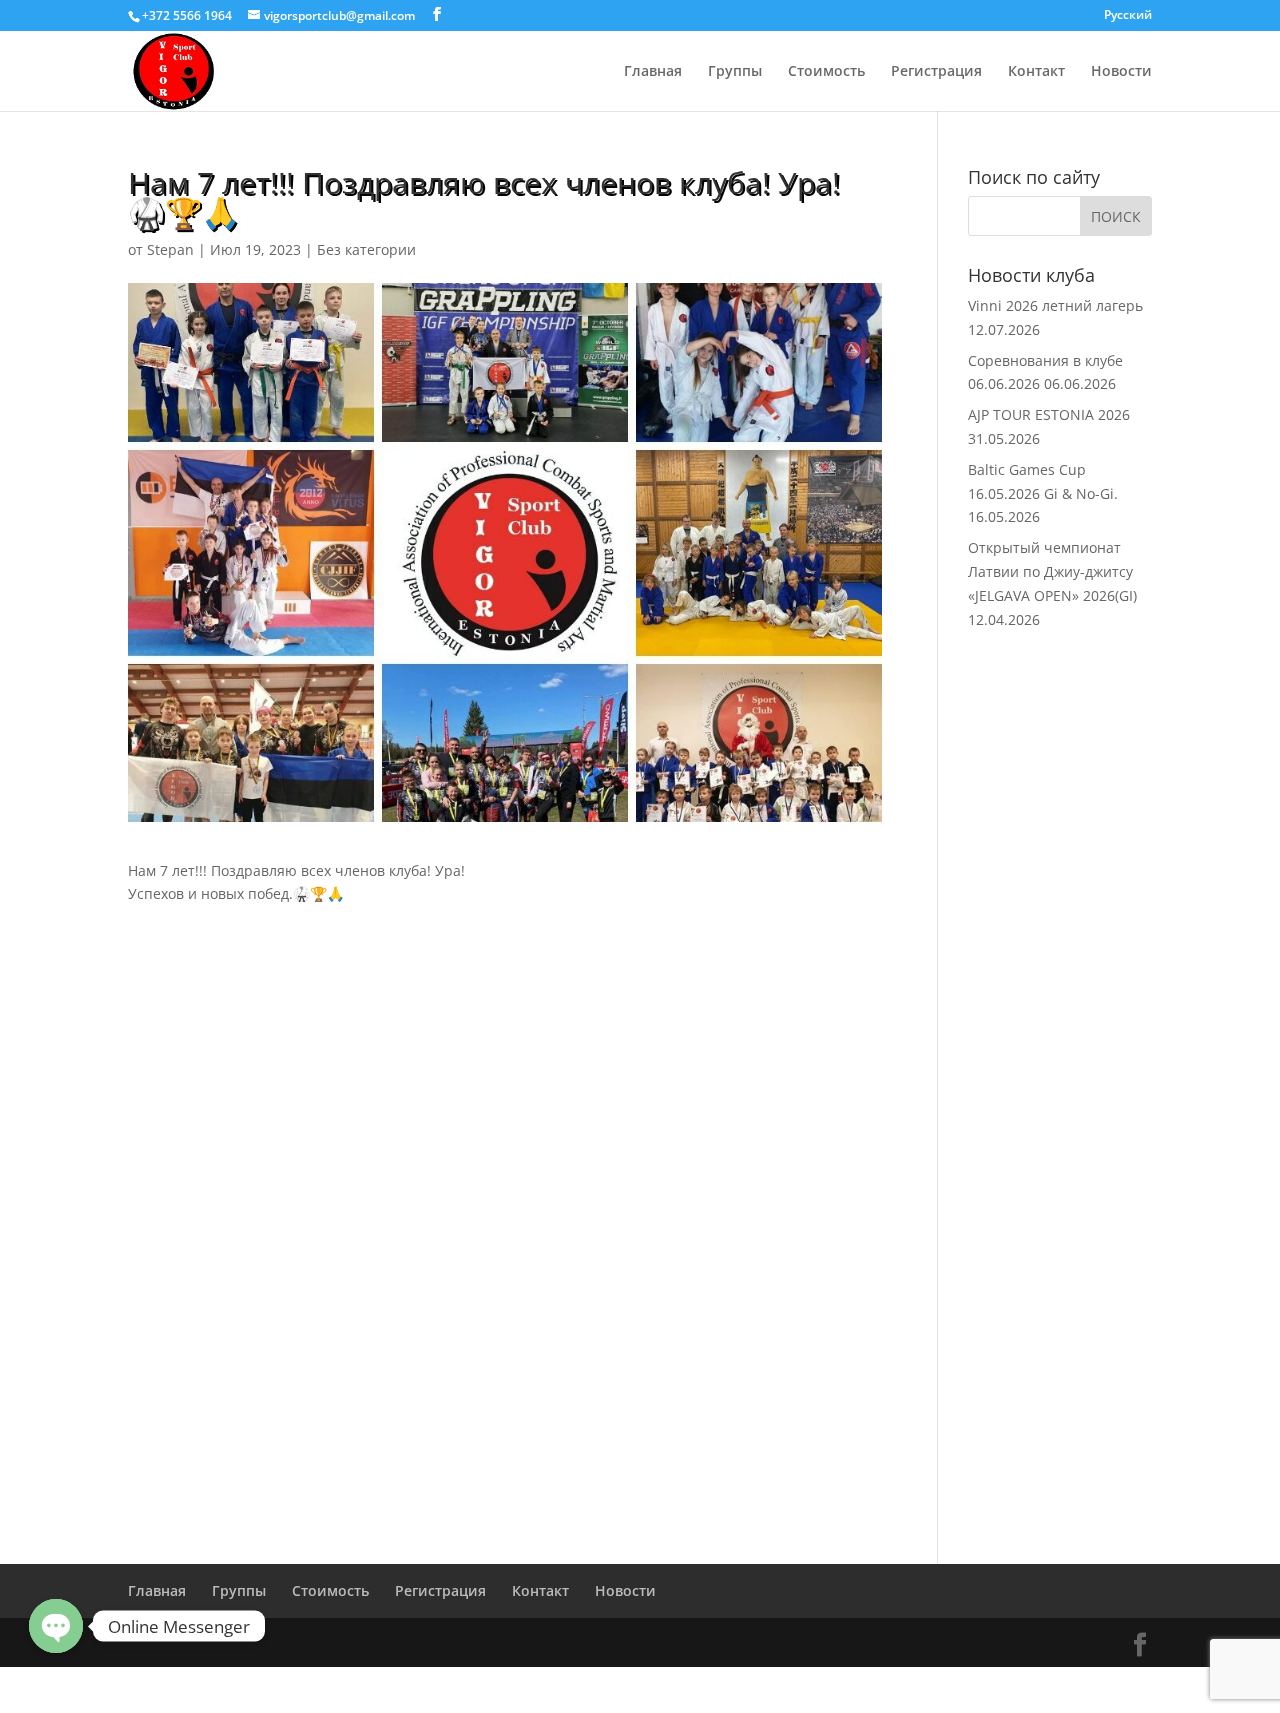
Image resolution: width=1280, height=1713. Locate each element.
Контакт (1036, 72)
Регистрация (936, 72)
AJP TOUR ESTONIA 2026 (1049, 414)
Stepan (170, 249)
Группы (735, 72)
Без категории (366, 249)
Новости (1121, 72)
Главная (653, 72)
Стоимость (826, 72)
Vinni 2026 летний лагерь (1055, 305)
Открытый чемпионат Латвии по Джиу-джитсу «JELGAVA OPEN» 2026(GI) (1052, 571)
